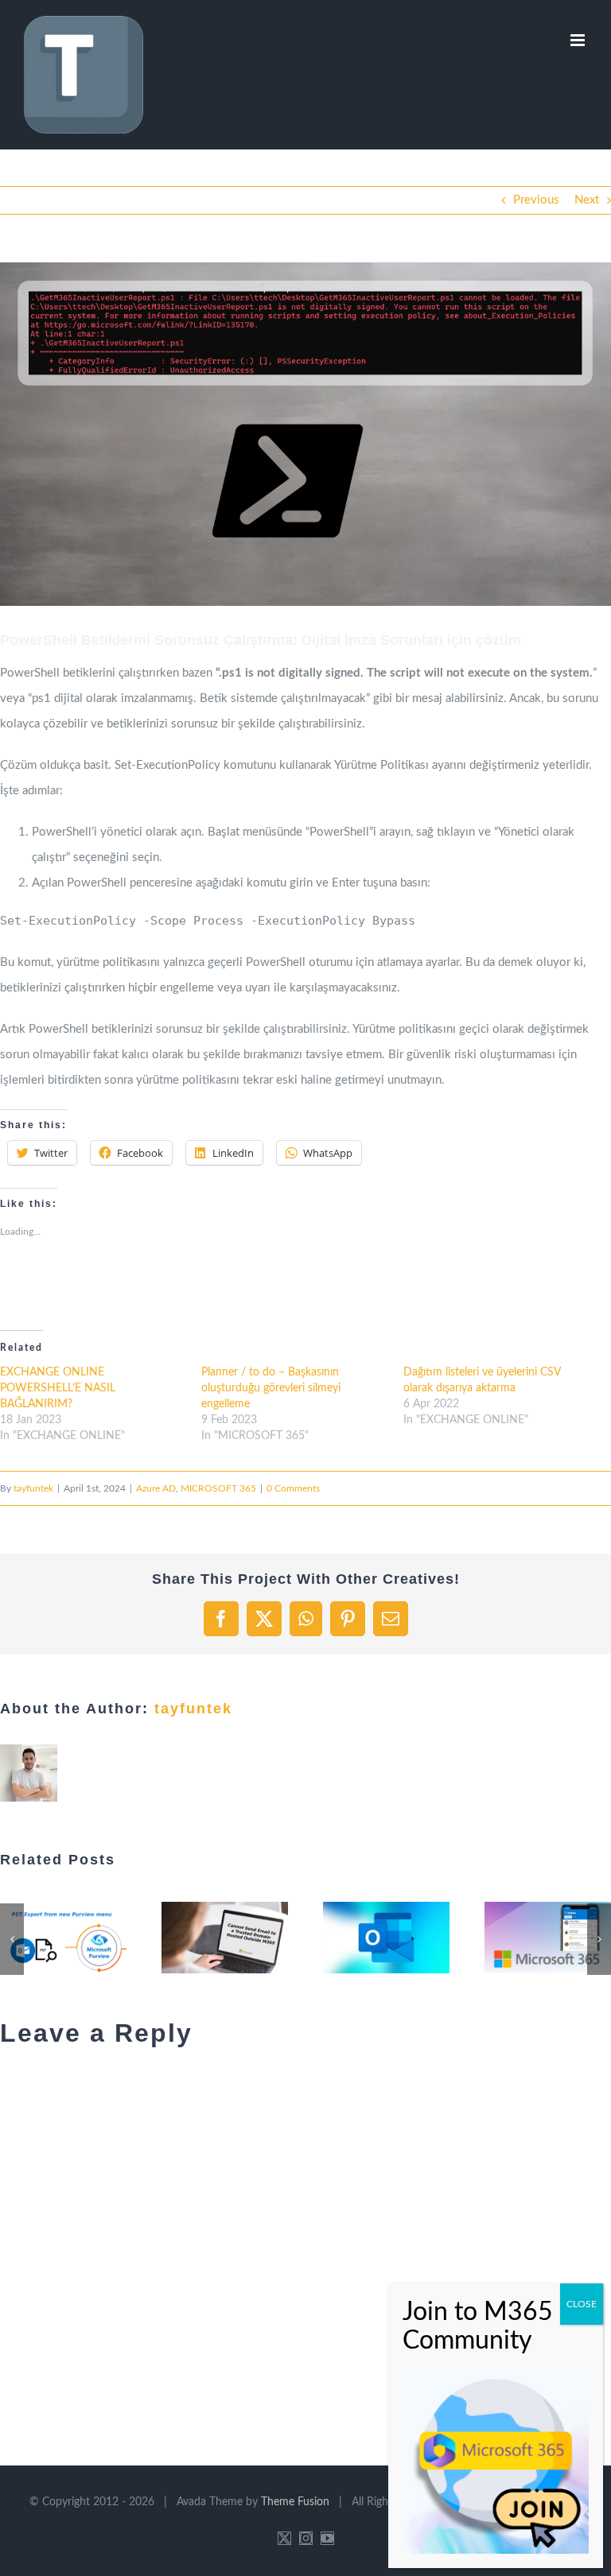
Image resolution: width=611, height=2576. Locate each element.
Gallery (84, 1938)
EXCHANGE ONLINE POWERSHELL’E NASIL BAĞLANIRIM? (58, 1388)
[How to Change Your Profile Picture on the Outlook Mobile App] (548, 1937)
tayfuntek (33, 1488)
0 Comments (293, 1488)
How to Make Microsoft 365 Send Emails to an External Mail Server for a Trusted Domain (205, 1938)
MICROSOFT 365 (218, 1488)
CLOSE (582, 2304)
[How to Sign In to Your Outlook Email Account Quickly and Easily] (386, 1937)
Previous (536, 200)
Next (587, 200)
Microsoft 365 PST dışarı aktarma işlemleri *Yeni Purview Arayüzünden (44, 1938)
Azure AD (156, 1488)
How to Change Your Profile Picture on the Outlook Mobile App (528, 1938)
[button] (305, 434)
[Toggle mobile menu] (579, 40)
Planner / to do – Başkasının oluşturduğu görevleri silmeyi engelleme (271, 1388)
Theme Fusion (295, 2502)
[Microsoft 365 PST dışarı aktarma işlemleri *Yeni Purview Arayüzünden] (63, 1937)
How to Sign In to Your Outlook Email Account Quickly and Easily (367, 1938)
